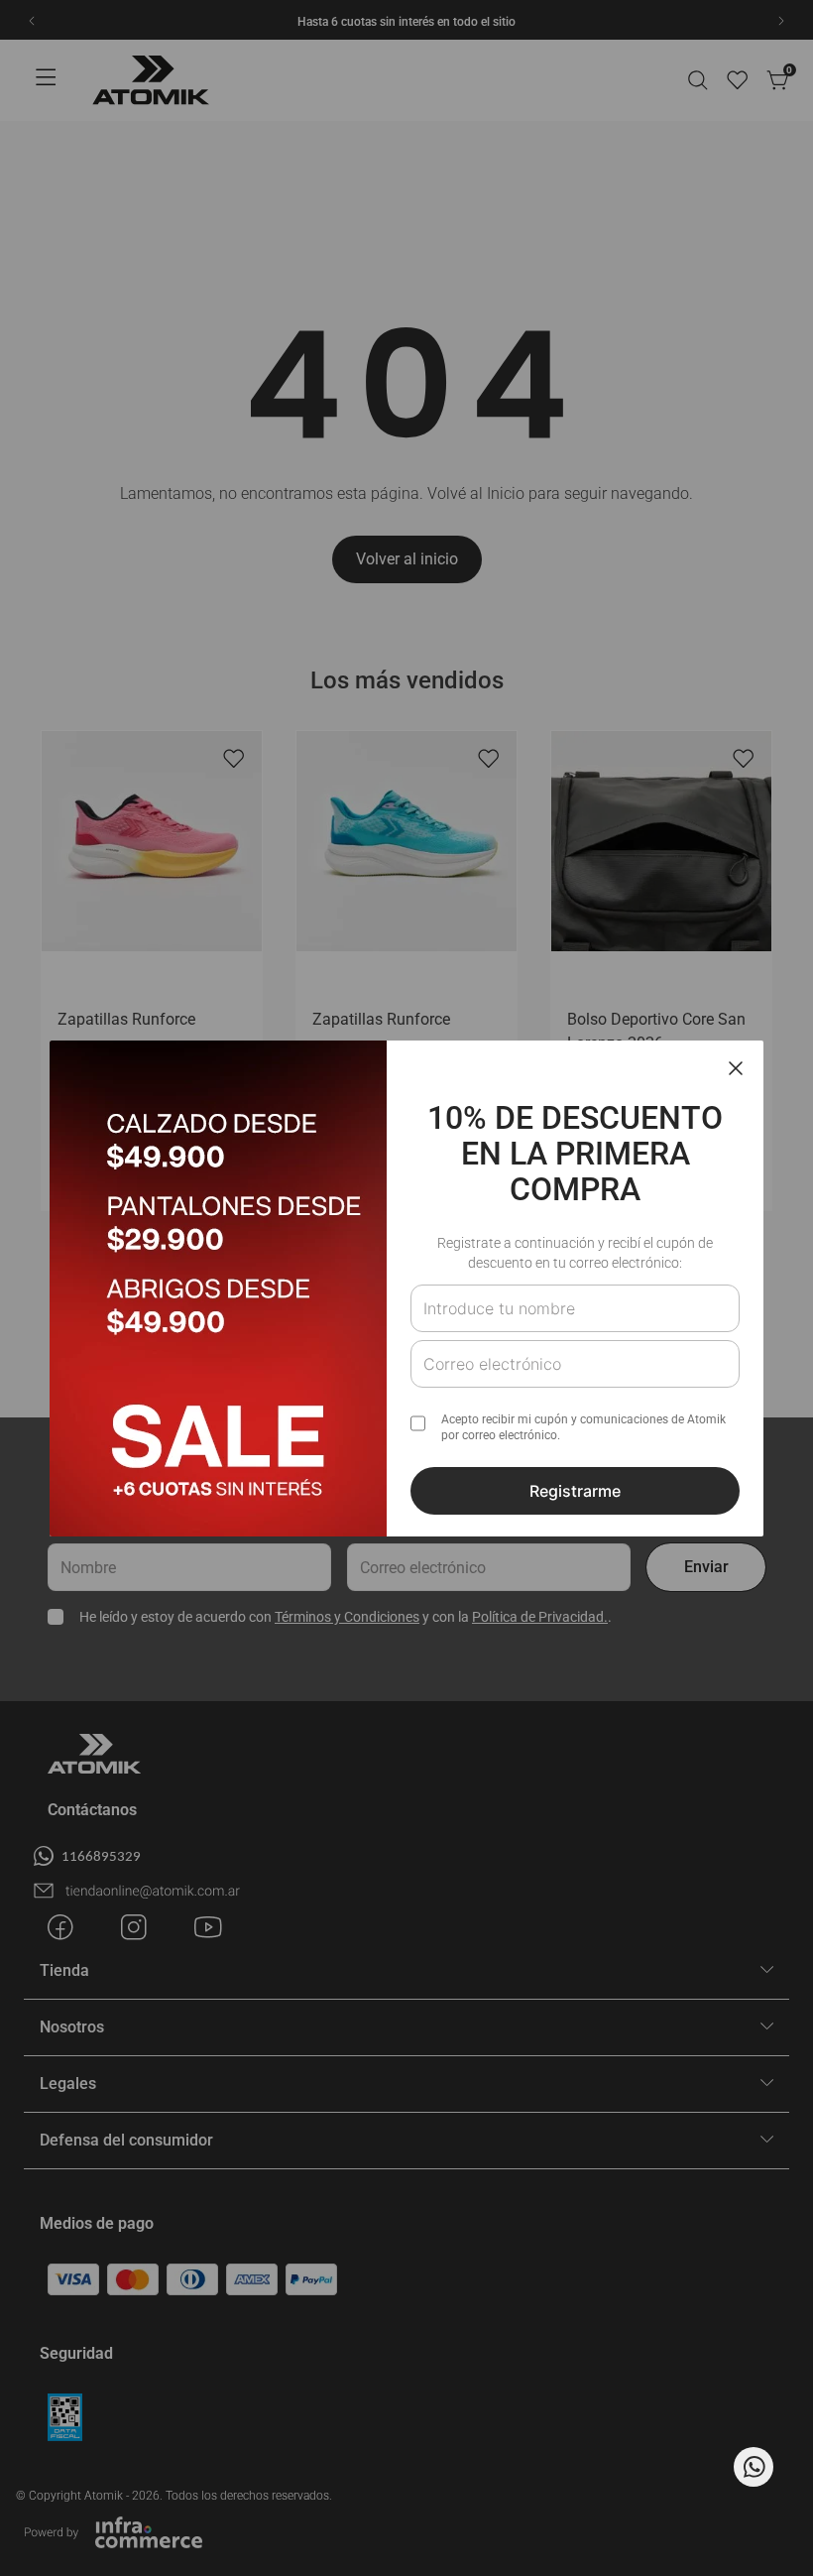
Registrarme (575, 1491)
